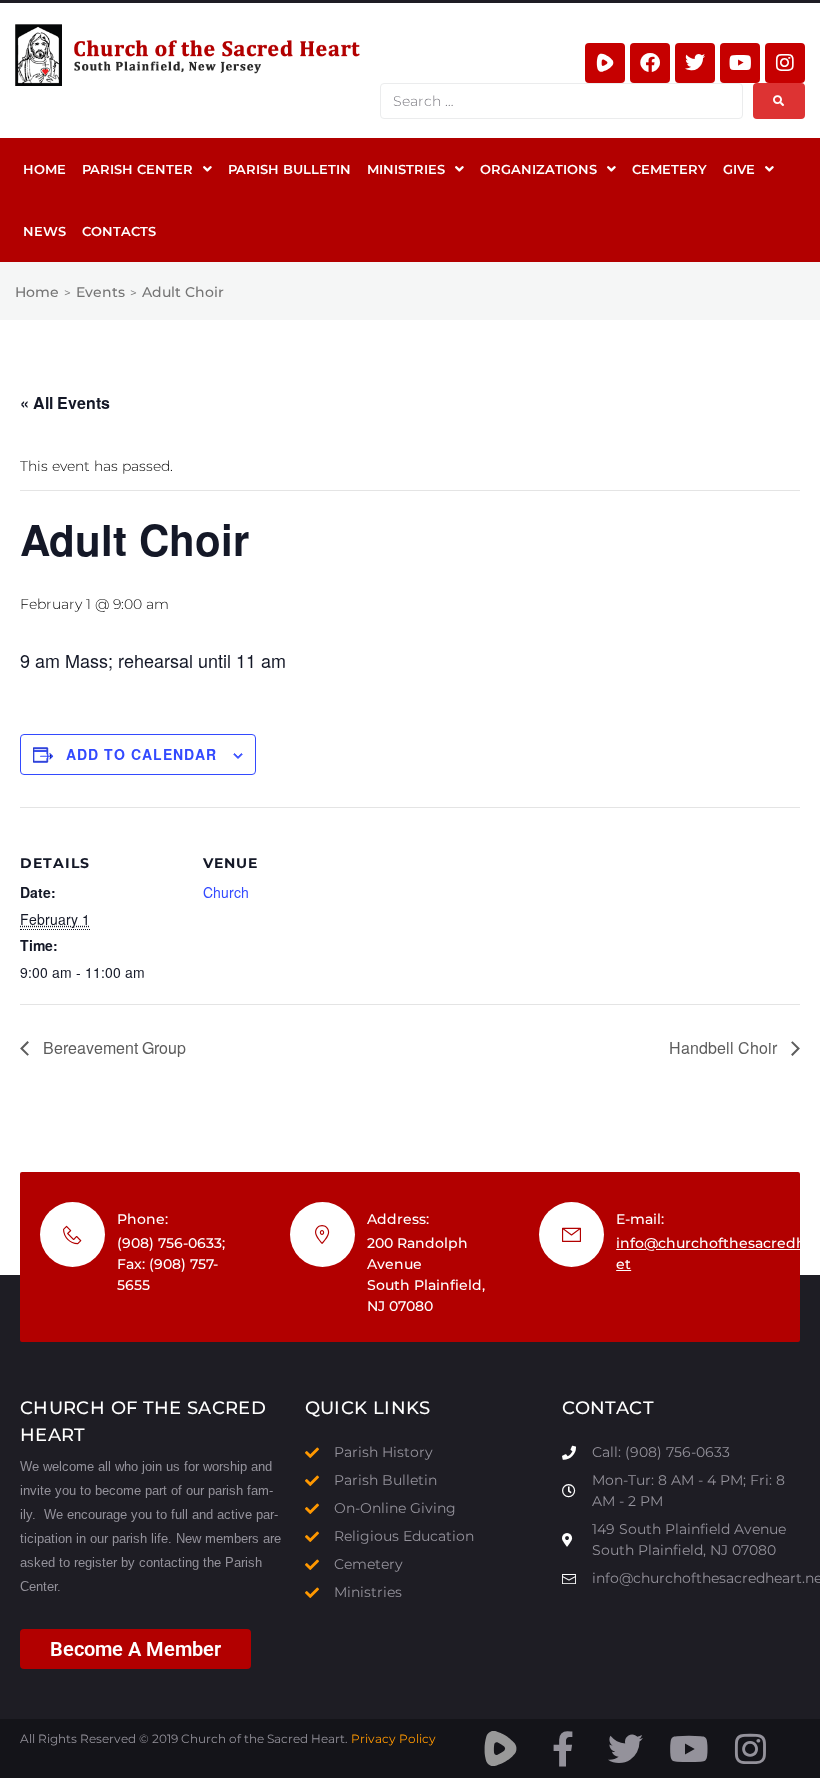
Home (37, 292)
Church (226, 892)
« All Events (65, 402)
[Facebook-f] (563, 1748)
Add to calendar (141, 754)
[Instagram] (785, 63)
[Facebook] (650, 63)
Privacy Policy (393, 1738)
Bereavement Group (112, 1047)
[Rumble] (605, 63)
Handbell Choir (725, 1047)
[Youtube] (740, 63)
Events (100, 292)
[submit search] (779, 101)
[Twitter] (695, 63)
